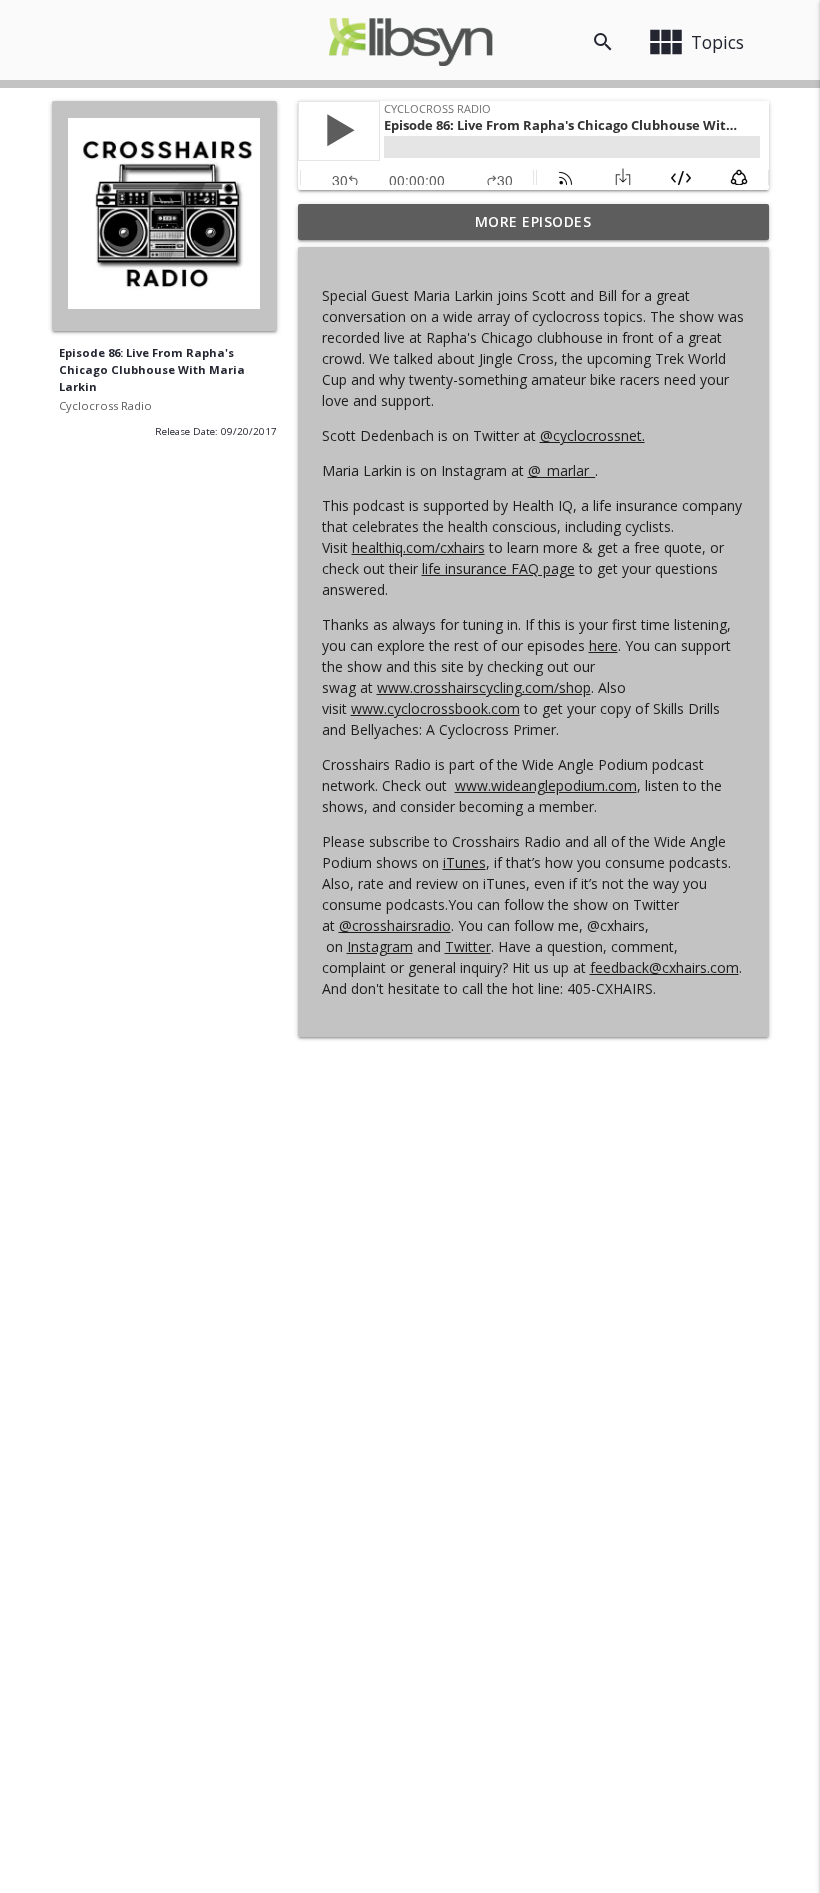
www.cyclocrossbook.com (435, 708)
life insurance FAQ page (498, 568)
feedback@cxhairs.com (664, 967)
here (603, 645)
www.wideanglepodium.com (546, 785)
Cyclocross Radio (105, 405)
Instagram (380, 946)
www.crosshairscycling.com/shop (484, 687)
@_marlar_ (561, 470)
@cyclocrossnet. (592, 435)
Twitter (468, 946)
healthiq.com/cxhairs (418, 547)
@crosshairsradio (395, 925)
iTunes (464, 862)
